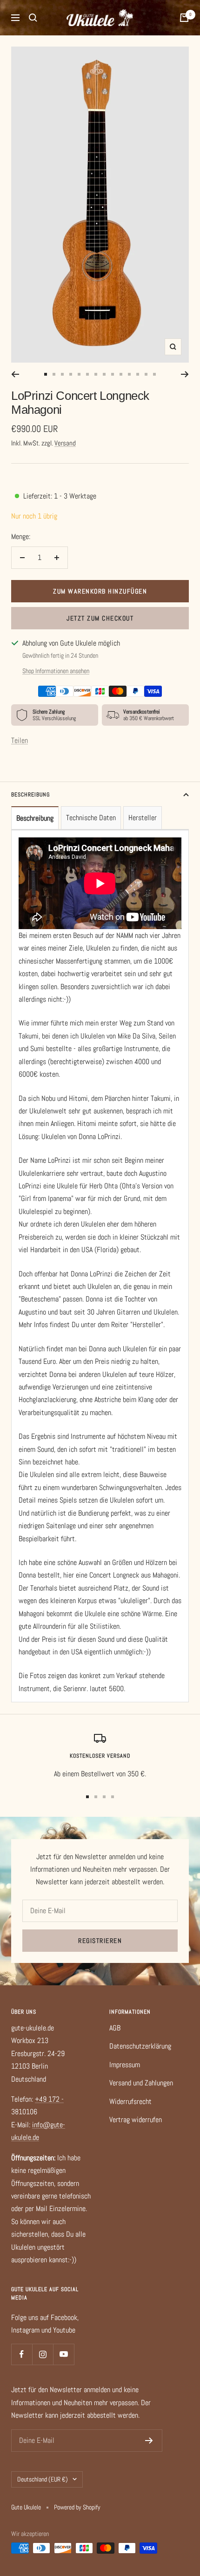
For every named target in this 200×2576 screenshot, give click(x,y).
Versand (65, 443)
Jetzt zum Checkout (100, 618)
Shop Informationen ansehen (56, 671)
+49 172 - (49, 2099)
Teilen (20, 740)
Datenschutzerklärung (140, 2046)
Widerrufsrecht (130, 2101)
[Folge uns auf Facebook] (22, 2354)
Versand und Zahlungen (141, 2083)
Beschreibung (30, 795)
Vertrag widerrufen (136, 2120)
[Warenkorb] (184, 18)
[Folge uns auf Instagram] (43, 2354)
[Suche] (33, 18)
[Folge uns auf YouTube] (63, 2354)
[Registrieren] (149, 2441)
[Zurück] (15, 374)
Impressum (125, 2065)
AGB (115, 2028)
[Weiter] (185, 374)
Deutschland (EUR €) (43, 2479)
